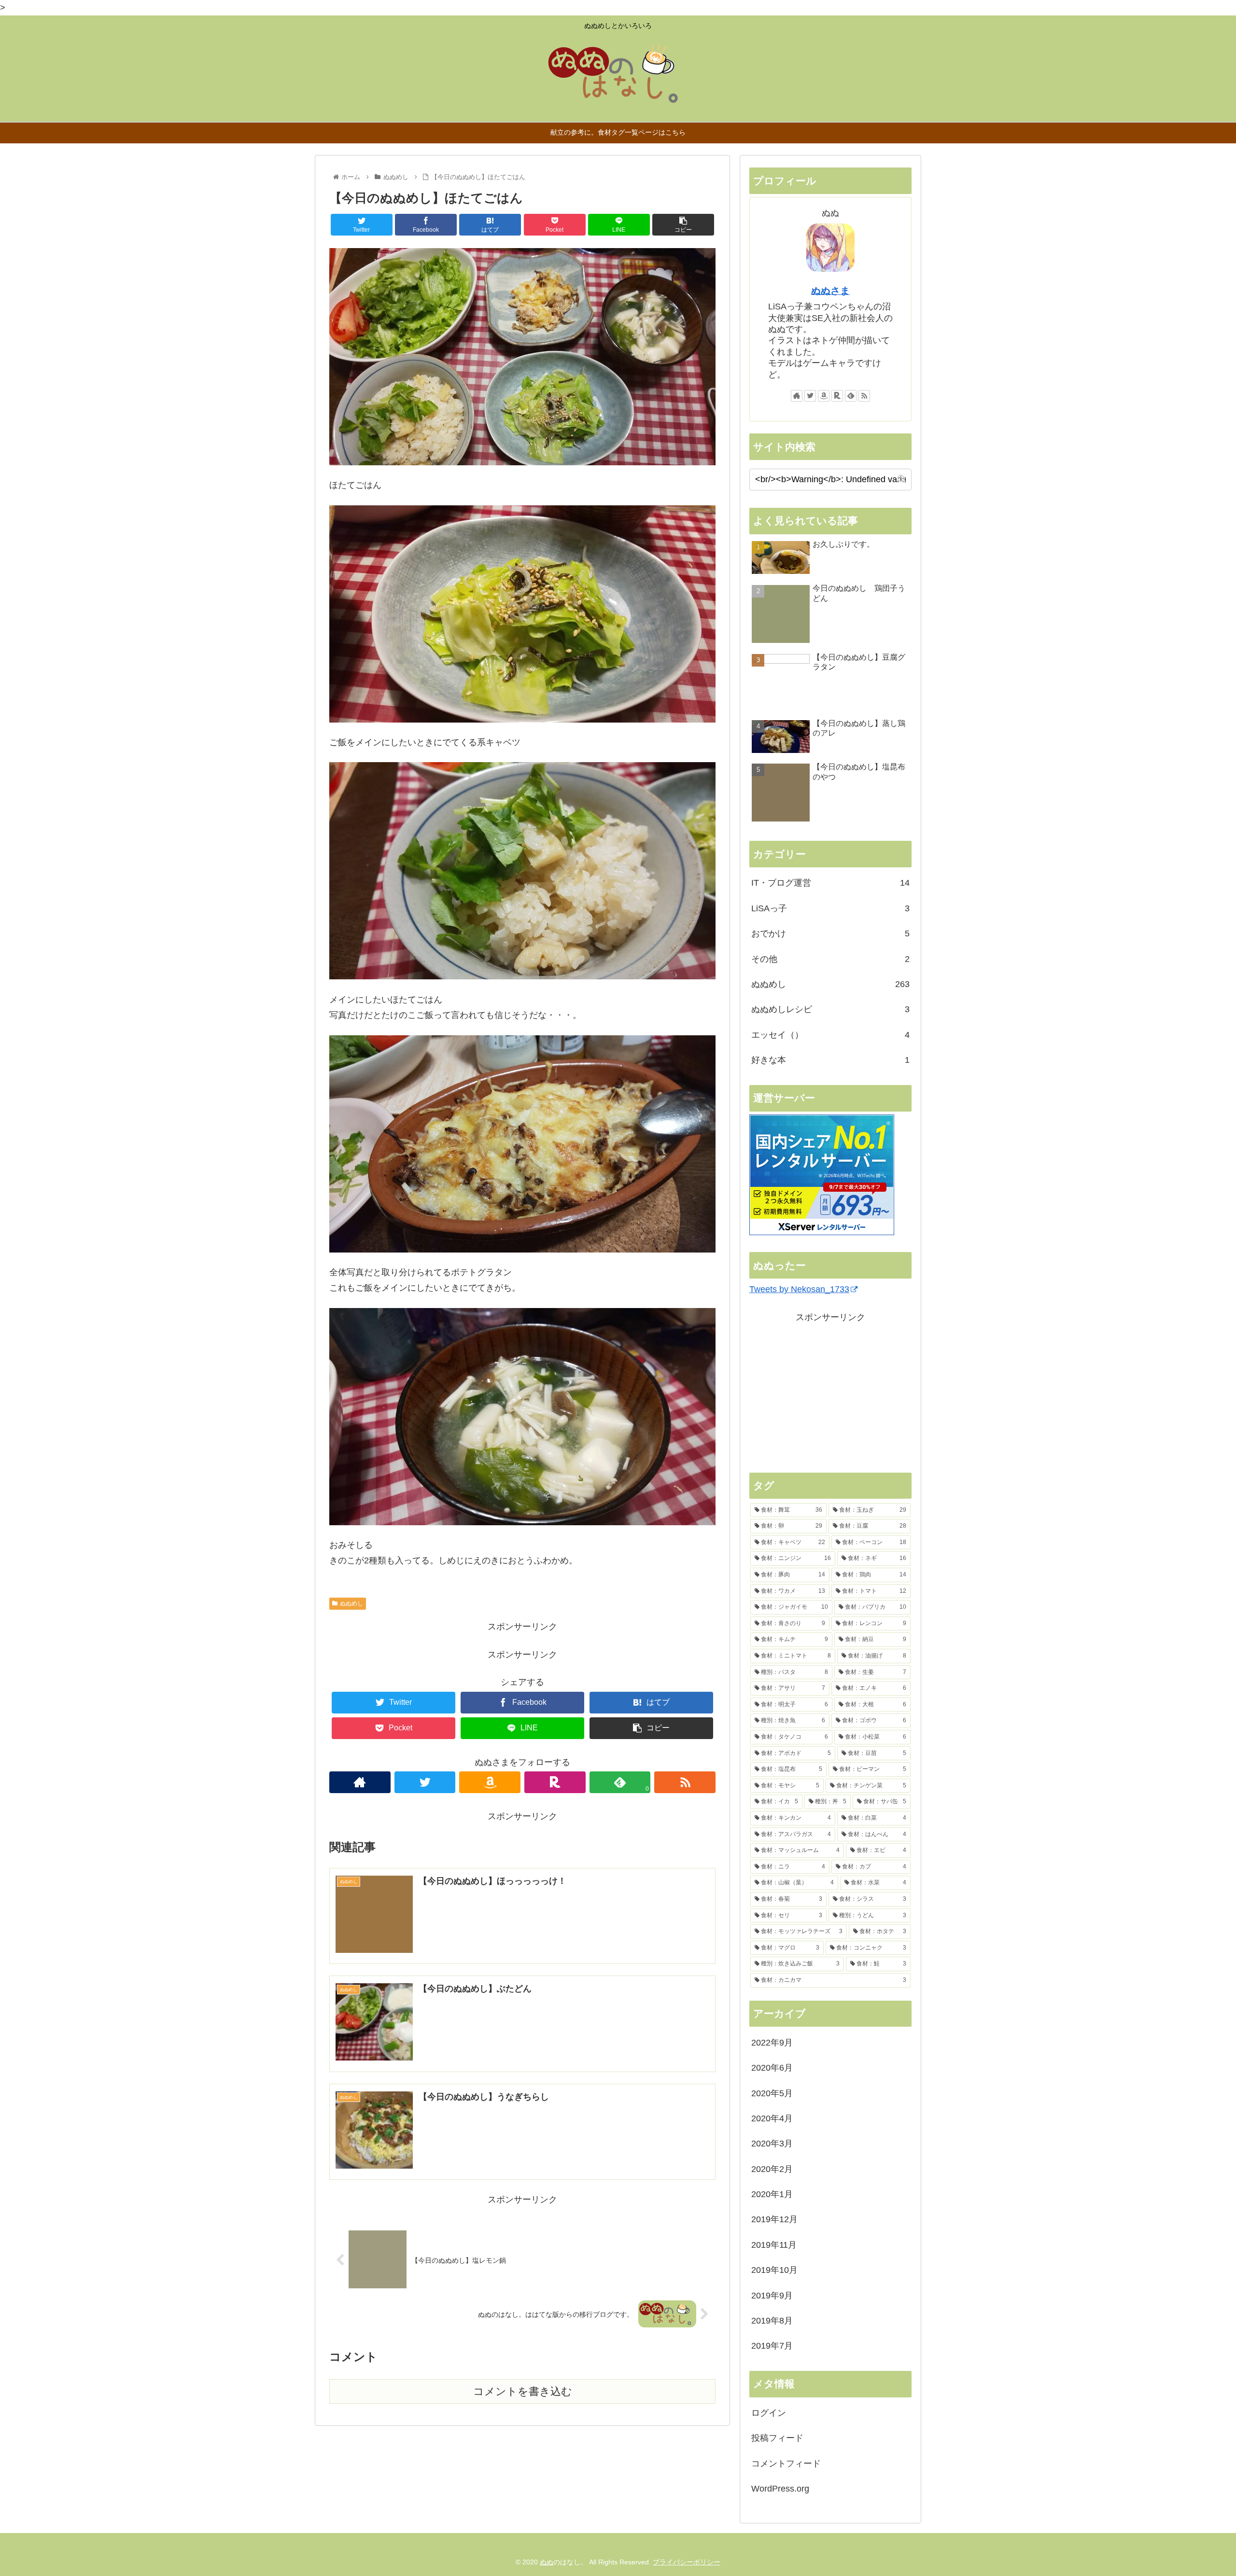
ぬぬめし (351, 1603)
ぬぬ (547, 2562)
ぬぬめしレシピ (830, 1009)
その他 (830, 959)
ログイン (769, 2413)
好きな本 (830, 1060)
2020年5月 (772, 2093)
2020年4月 (772, 2118)
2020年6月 (772, 2068)
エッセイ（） (830, 1035)
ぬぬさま (830, 291)
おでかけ (830, 933)
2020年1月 (772, 2194)
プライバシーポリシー (687, 2562)
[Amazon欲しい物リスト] (490, 1782)
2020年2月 (772, 2169)
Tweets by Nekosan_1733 (799, 1289)
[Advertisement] (830, 1392)
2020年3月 (772, 2144)
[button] (902, 479)
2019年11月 (774, 2245)
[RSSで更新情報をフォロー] (685, 1782)
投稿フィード (777, 2438)
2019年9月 (772, 2296)
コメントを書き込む (523, 2391)
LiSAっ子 (830, 908)
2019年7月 (772, 2346)
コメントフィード (786, 2464)
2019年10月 (774, 2270)
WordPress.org (780, 2489)
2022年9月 (772, 2043)
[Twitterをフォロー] (425, 1782)
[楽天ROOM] (555, 1782)
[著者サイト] (360, 1782)
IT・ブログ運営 (830, 883)
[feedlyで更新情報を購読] (851, 396)
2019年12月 (774, 2219)
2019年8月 (772, 2321)
